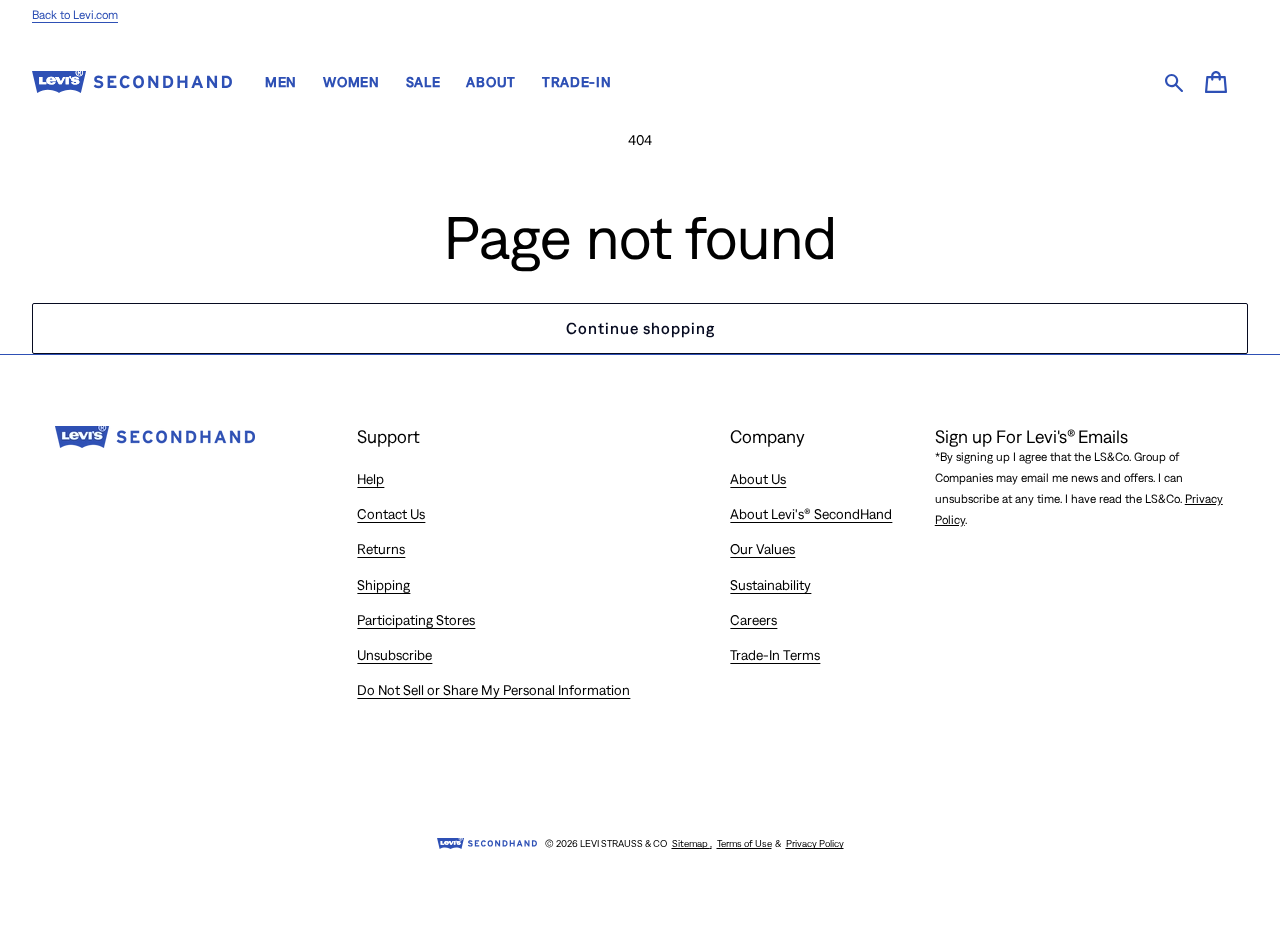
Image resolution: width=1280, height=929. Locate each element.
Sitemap (692, 843)
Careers (753, 620)
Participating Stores (416, 620)
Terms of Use (744, 843)
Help (370, 479)
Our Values (762, 549)
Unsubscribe (394, 655)
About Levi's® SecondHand (811, 514)
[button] (1216, 82)
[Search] (1171, 83)
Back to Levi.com (75, 15)
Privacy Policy (815, 843)
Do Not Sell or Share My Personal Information (493, 690)
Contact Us (391, 514)
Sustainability (770, 585)
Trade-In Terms (775, 655)
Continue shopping (640, 328)
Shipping (383, 585)
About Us (758, 479)
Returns (381, 549)
